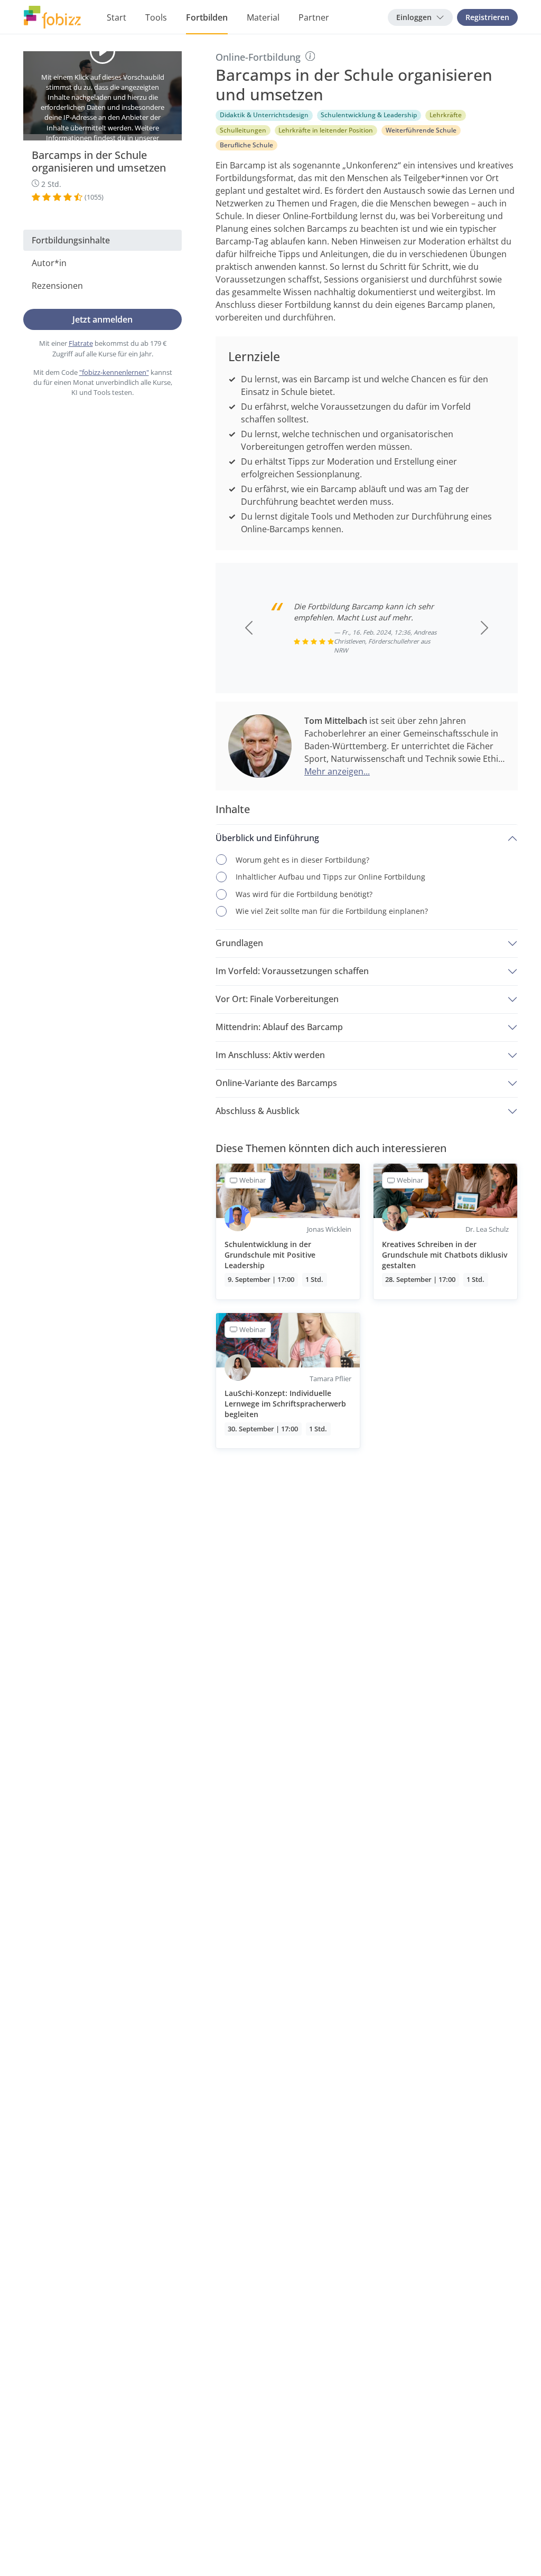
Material (263, 17)
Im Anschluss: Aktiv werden (270, 1055)
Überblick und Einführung (267, 838)
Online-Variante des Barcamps (276, 1083)
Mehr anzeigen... (337, 771)
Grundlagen (239, 943)
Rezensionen (57, 286)
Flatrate (81, 343)
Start (116, 17)
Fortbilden (207, 17)
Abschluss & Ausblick (258, 1111)
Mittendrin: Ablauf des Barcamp (279, 1027)
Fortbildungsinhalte (71, 240)
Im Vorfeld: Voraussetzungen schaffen (292, 971)
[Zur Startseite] (52, 17)
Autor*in (49, 263)
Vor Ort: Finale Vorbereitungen (277, 999)
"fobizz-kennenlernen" (114, 372)
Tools (156, 17)
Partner (314, 17)
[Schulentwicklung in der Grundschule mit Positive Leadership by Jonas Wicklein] (288, 1232)
